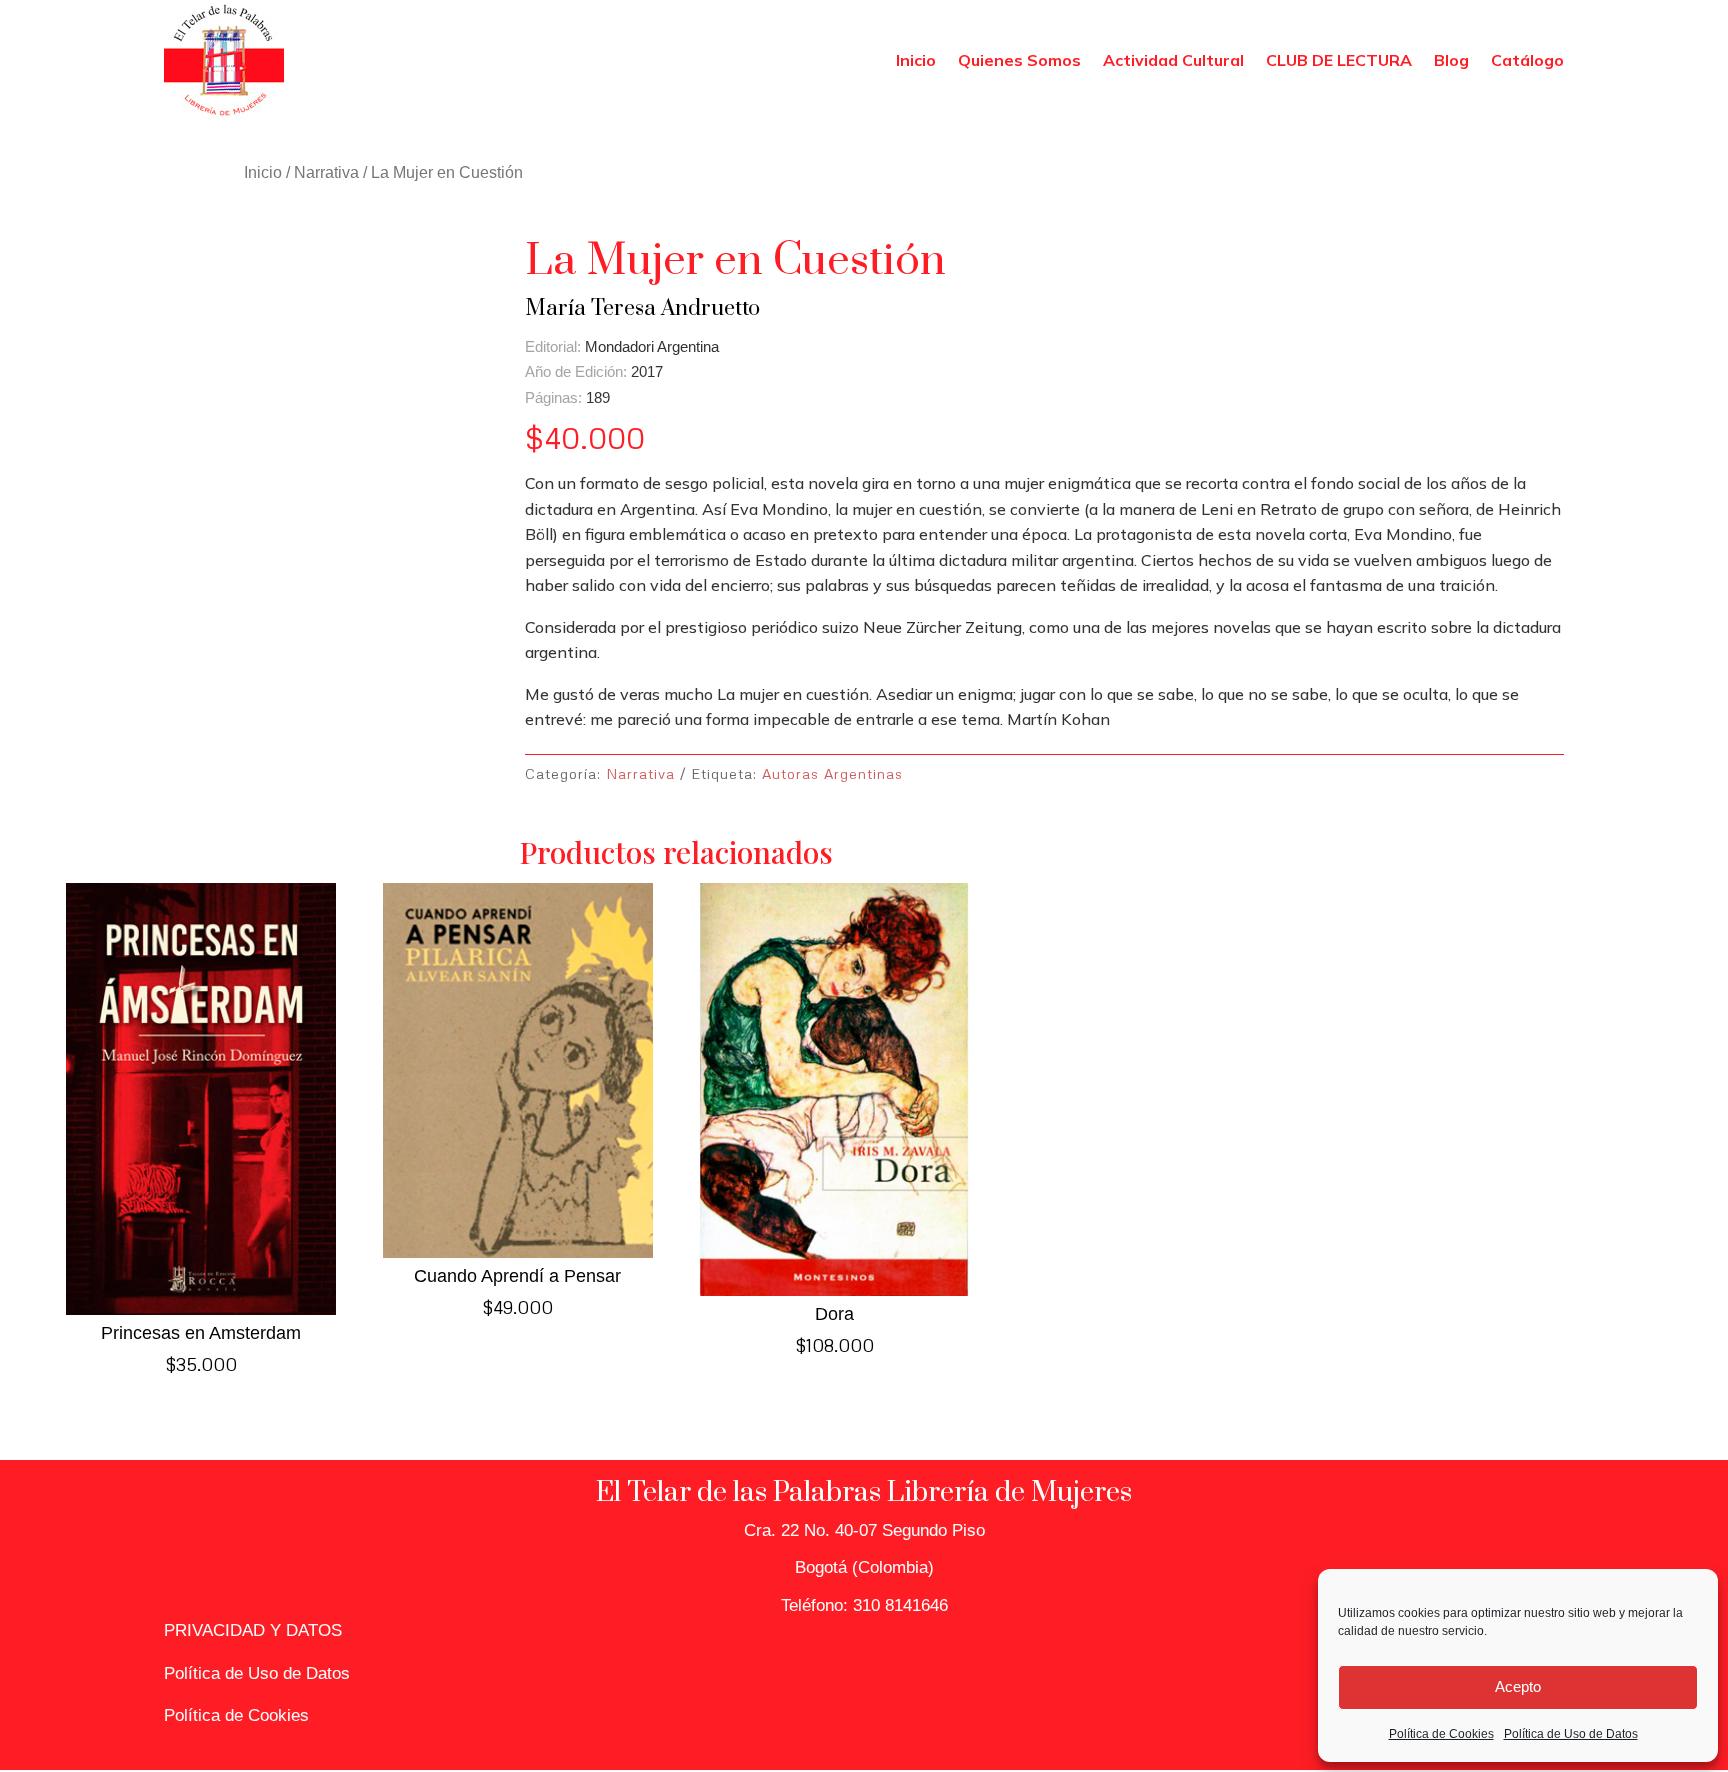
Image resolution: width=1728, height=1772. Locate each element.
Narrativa (326, 172)
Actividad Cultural (1173, 60)
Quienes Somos (1019, 60)
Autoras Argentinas (832, 773)
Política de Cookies (1441, 1734)
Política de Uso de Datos (1571, 1734)
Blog (1451, 60)
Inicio (916, 60)
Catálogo (1527, 60)
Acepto (1518, 1686)
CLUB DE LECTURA (1339, 60)
